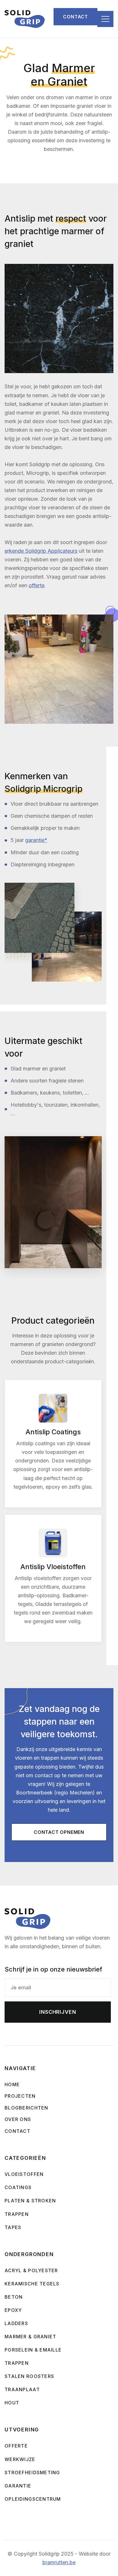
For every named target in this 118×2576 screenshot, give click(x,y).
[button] (105, 19)
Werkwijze (20, 2459)
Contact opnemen (59, 1832)
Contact (75, 17)
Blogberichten (26, 2108)
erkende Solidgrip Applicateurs (41, 551)
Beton (14, 2297)
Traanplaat (22, 2389)
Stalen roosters (29, 2376)
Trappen (17, 2363)
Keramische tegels (32, 2284)
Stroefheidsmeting (32, 2473)
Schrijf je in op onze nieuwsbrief (53, 1969)
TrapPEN (17, 2214)
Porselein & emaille (33, 2350)
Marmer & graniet (30, 2337)
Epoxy (13, 2310)
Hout (12, 2403)
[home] (25, 19)
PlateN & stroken (30, 2201)
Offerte (16, 2446)
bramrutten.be (59, 2562)
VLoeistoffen (24, 2174)
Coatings (18, 2187)
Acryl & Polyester (31, 2270)
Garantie (18, 2486)
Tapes (13, 2227)
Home (12, 2084)
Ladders (16, 2323)
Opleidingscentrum (33, 2499)
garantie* (36, 840)
